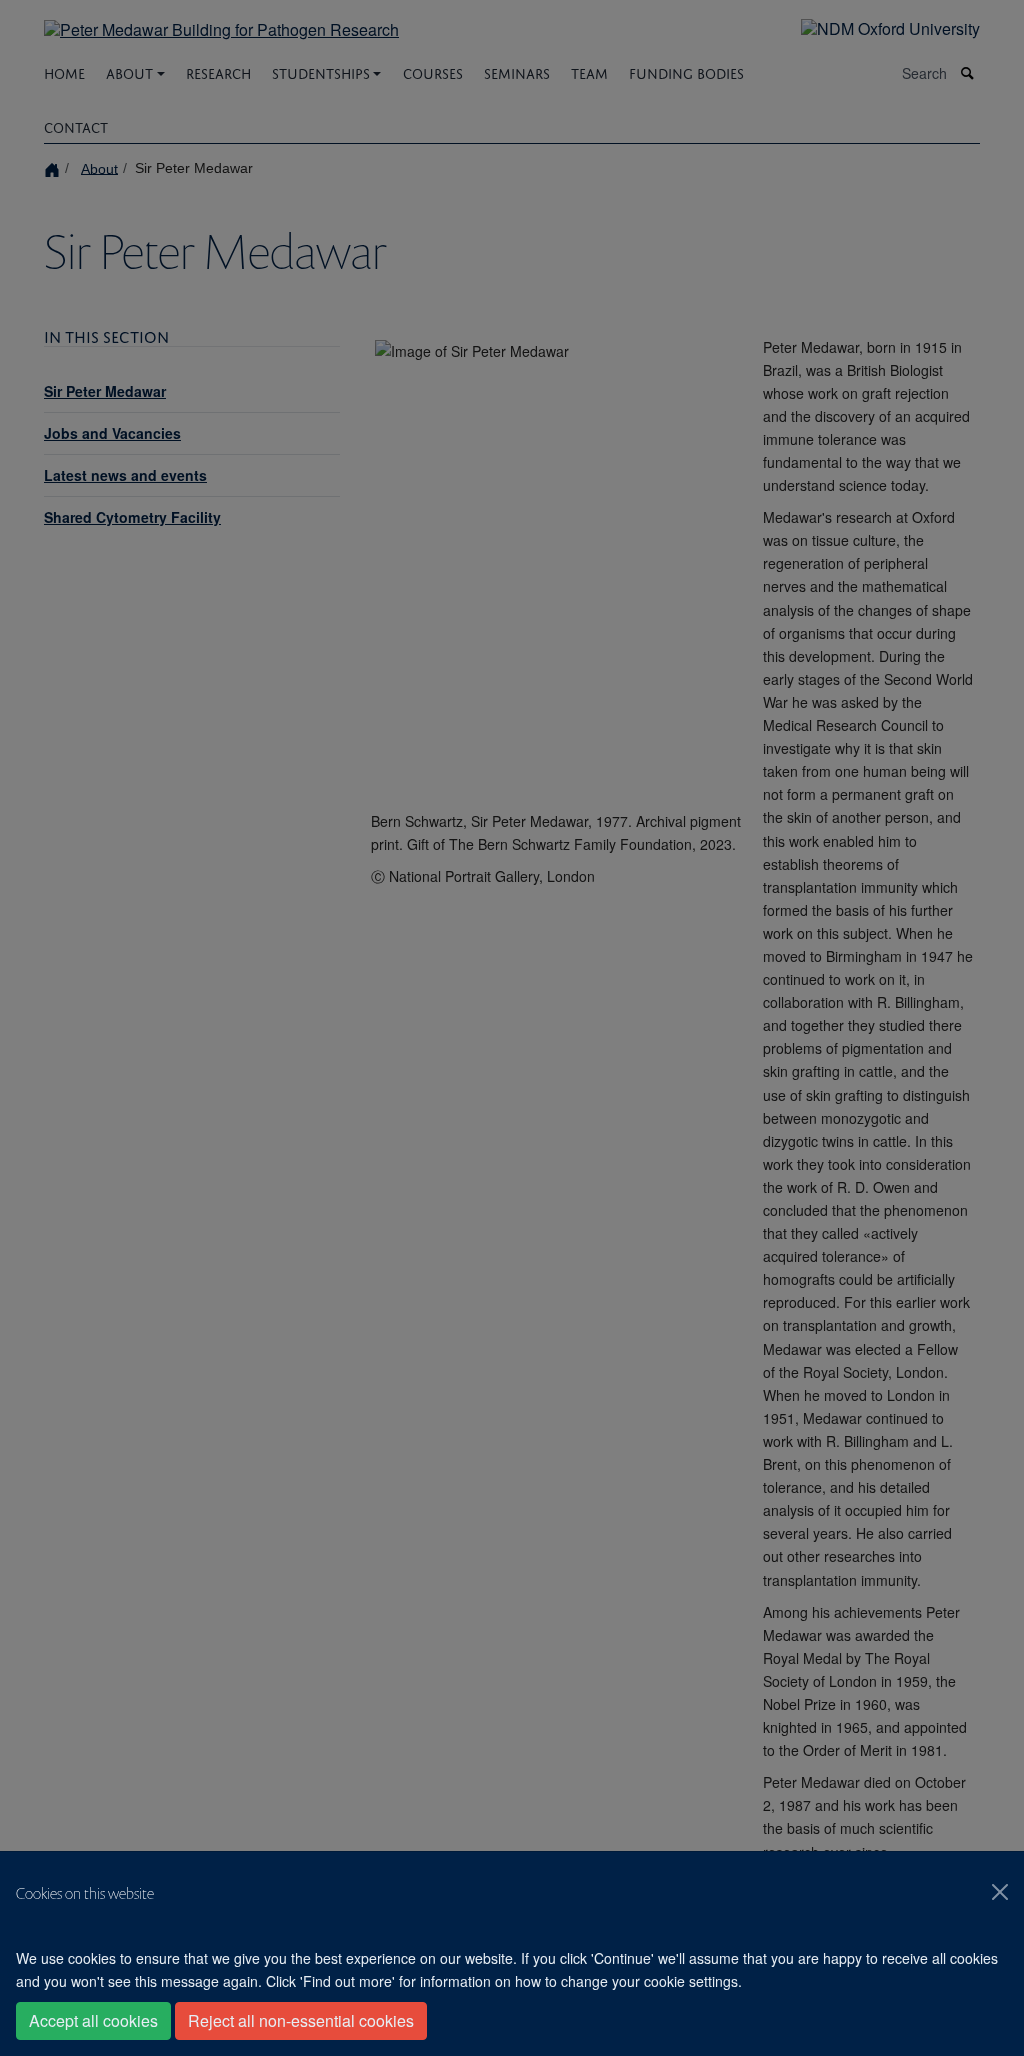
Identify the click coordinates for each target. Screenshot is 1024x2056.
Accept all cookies (93, 2020)
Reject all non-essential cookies (301, 2020)
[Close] (1000, 1892)
